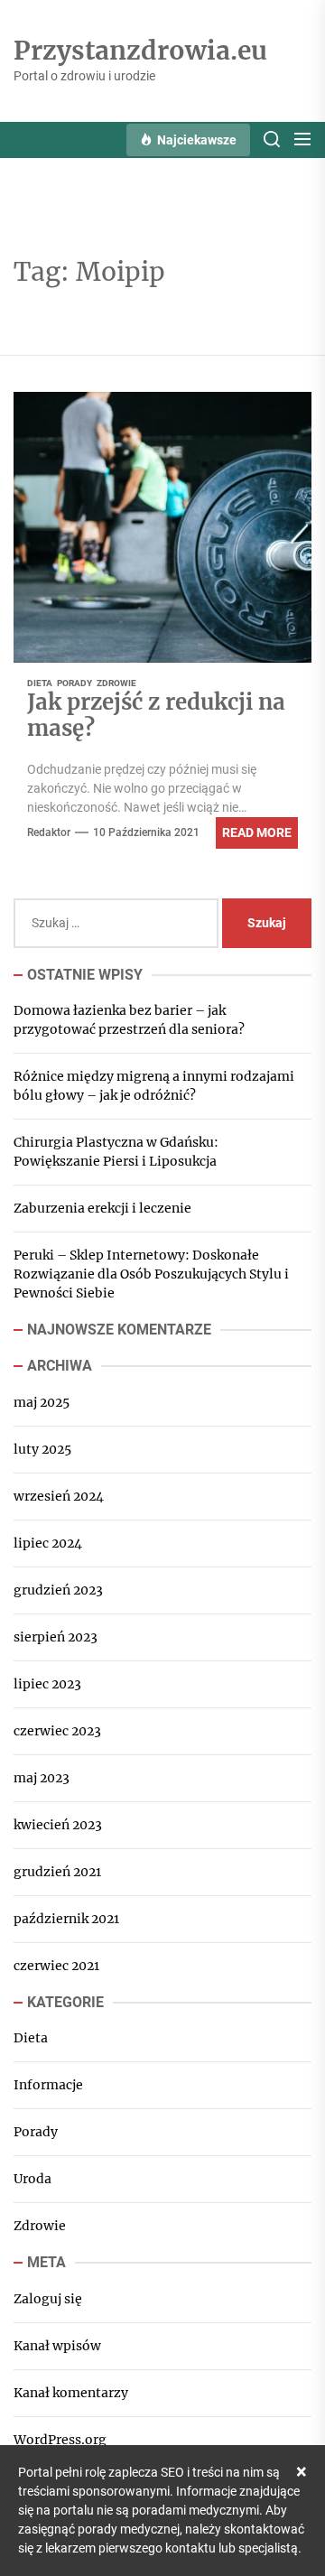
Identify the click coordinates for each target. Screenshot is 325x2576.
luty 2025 (42, 1449)
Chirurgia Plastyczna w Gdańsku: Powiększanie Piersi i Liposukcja (116, 1152)
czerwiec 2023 (57, 1731)
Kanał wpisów (57, 2346)
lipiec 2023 (47, 1684)
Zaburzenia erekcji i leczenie (102, 1208)
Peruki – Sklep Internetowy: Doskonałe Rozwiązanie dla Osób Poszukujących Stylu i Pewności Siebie (151, 1274)
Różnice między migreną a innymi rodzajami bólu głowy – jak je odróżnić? (154, 1086)
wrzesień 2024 (59, 1496)
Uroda (32, 2179)
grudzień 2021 (57, 1872)
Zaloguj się (48, 2299)
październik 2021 (66, 1919)
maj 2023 (42, 1778)
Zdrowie (116, 683)
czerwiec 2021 (56, 1966)
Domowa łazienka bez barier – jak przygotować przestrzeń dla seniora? (129, 1020)
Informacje (48, 2085)
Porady (74, 683)
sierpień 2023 (56, 1637)
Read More (257, 832)
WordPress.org (60, 2440)
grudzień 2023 (58, 1590)
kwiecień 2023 (58, 1825)
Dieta (40, 683)
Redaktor (49, 832)
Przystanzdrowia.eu (140, 51)
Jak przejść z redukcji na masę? (156, 715)
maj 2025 (42, 1402)
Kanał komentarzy (71, 2393)
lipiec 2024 (48, 1543)
